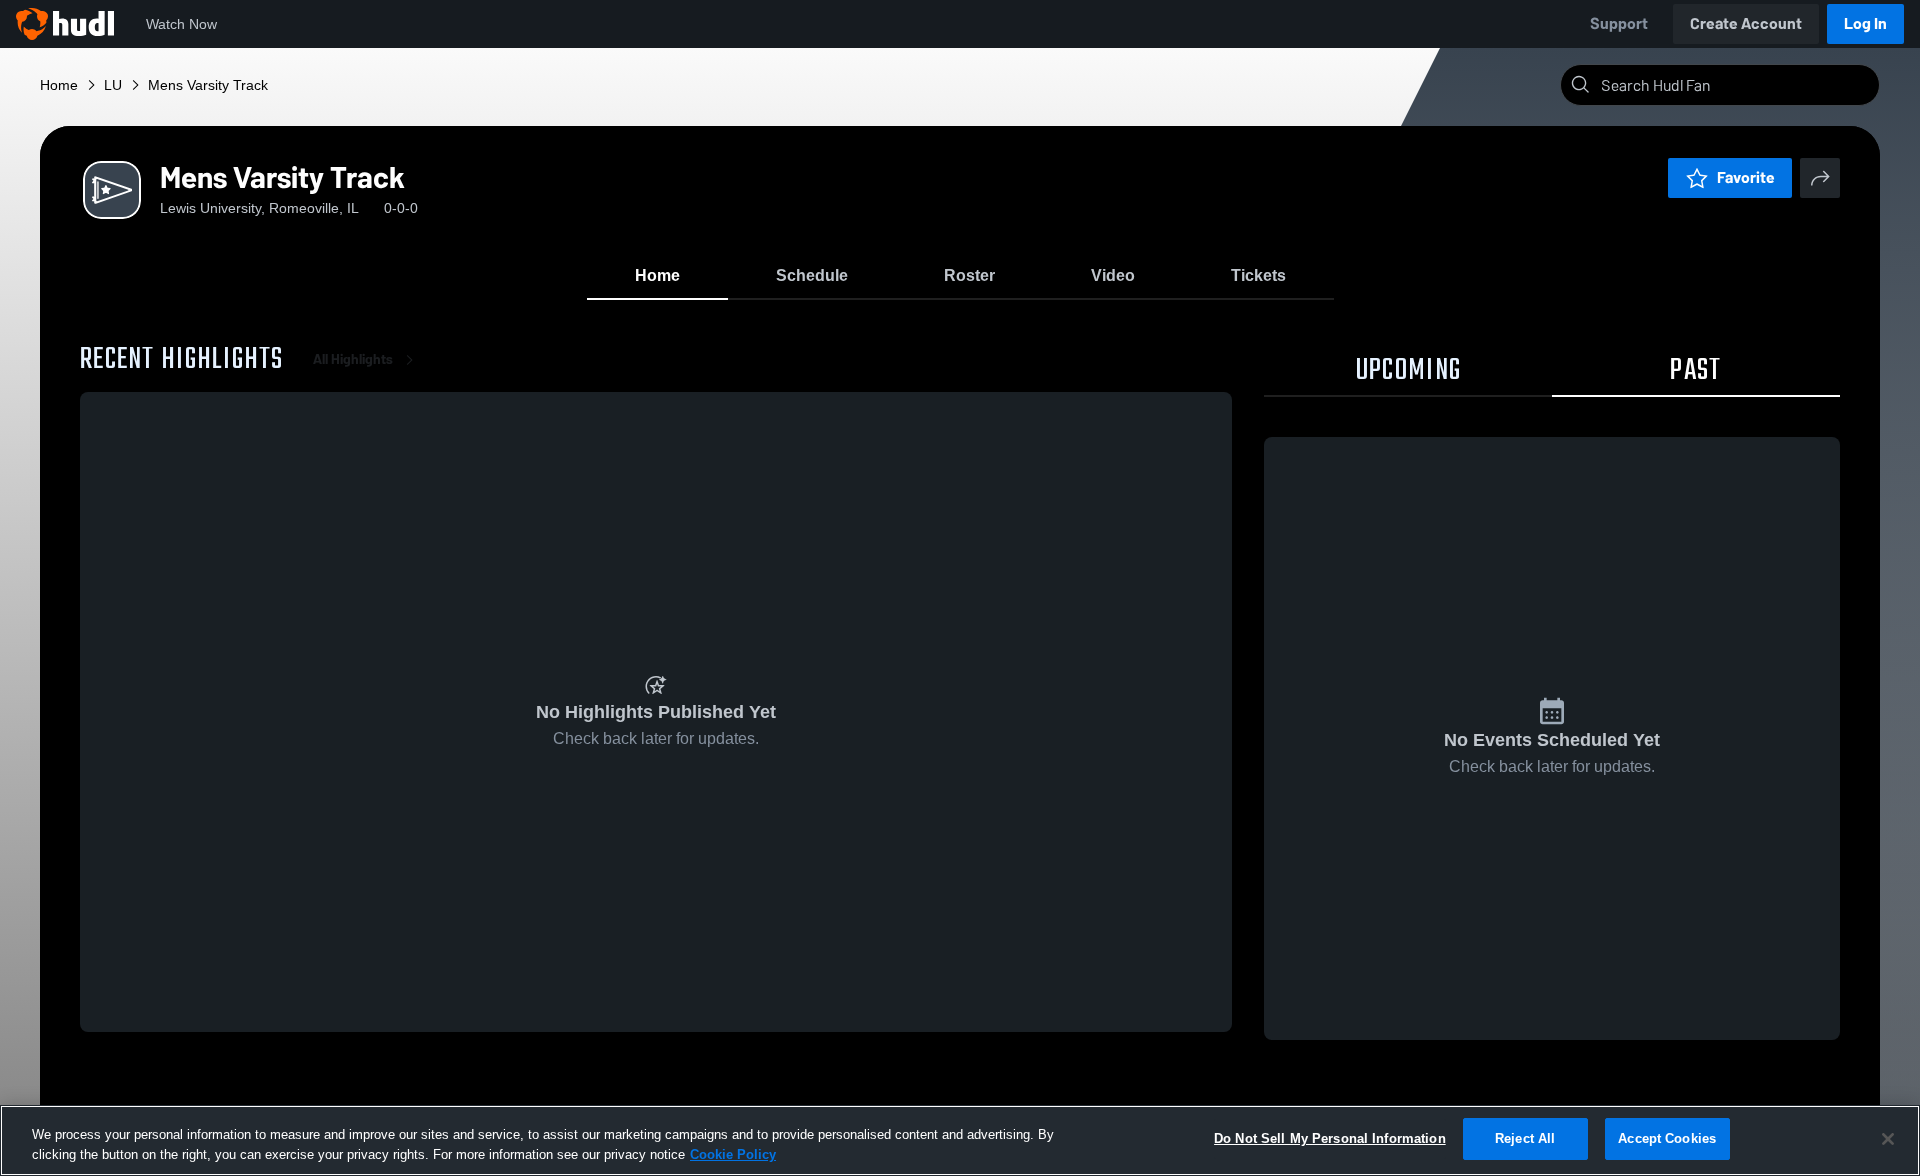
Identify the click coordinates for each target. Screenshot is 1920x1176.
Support (1619, 23)
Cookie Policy (733, 1154)
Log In (1865, 23)
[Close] (1888, 1139)
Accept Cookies (1667, 1138)
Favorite (1746, 177)
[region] (960, 1140)
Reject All (1525, 1138)
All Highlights (353, 359)
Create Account (1746, 23)
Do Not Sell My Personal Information (1330, 1138)
